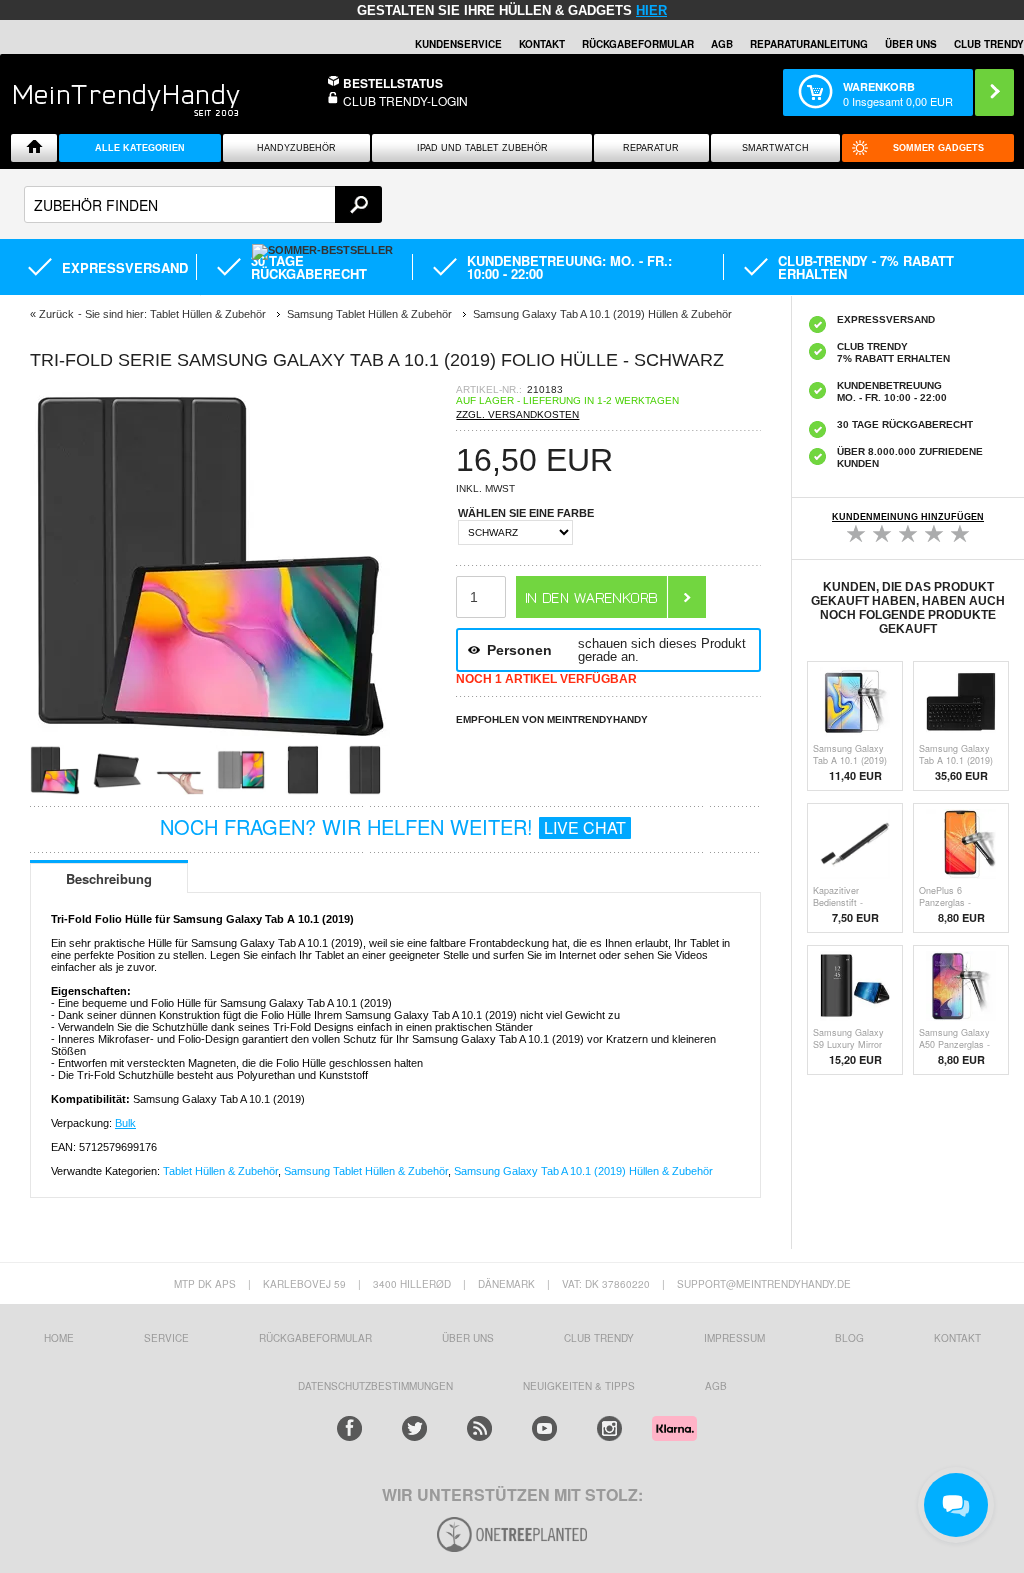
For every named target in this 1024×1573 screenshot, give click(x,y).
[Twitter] (414, 1428)
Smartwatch (775, 148)
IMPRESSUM (734, 1338)
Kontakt (542, 44)
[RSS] (479, 1428)
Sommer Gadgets (938, 148)
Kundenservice (458, 44)
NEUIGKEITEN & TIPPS (579, 1386)
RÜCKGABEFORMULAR (638, 44)
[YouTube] (544, 1428)
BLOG (849, 1338)
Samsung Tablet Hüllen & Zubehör (366, 1171)
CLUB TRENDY (989, 44)
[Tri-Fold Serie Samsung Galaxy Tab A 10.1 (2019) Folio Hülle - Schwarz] (210, 738)
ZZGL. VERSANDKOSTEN (517, 414)
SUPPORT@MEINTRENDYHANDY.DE (764, 1284)
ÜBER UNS (911, 44)
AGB (722, 44)
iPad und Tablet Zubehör (482, 148)
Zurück (56, 314)
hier (651, 10)
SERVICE (166, 1338)
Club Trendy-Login (405, 100)
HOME (59, 1338)
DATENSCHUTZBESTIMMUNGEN (375, 1386)
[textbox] (203, 204)
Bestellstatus (393, 83)
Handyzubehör (296, 148)
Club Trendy (599, 1338)
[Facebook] (349, 1428)
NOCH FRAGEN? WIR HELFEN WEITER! (393, 826)
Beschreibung (109, 878)
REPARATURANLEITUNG (809, 44)
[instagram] (609, 1428)
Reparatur (651, 148)
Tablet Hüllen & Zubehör (220, 1171)
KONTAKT (957, 1338)
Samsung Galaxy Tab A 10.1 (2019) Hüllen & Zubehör (583, 1171)
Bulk (125, 1123)
